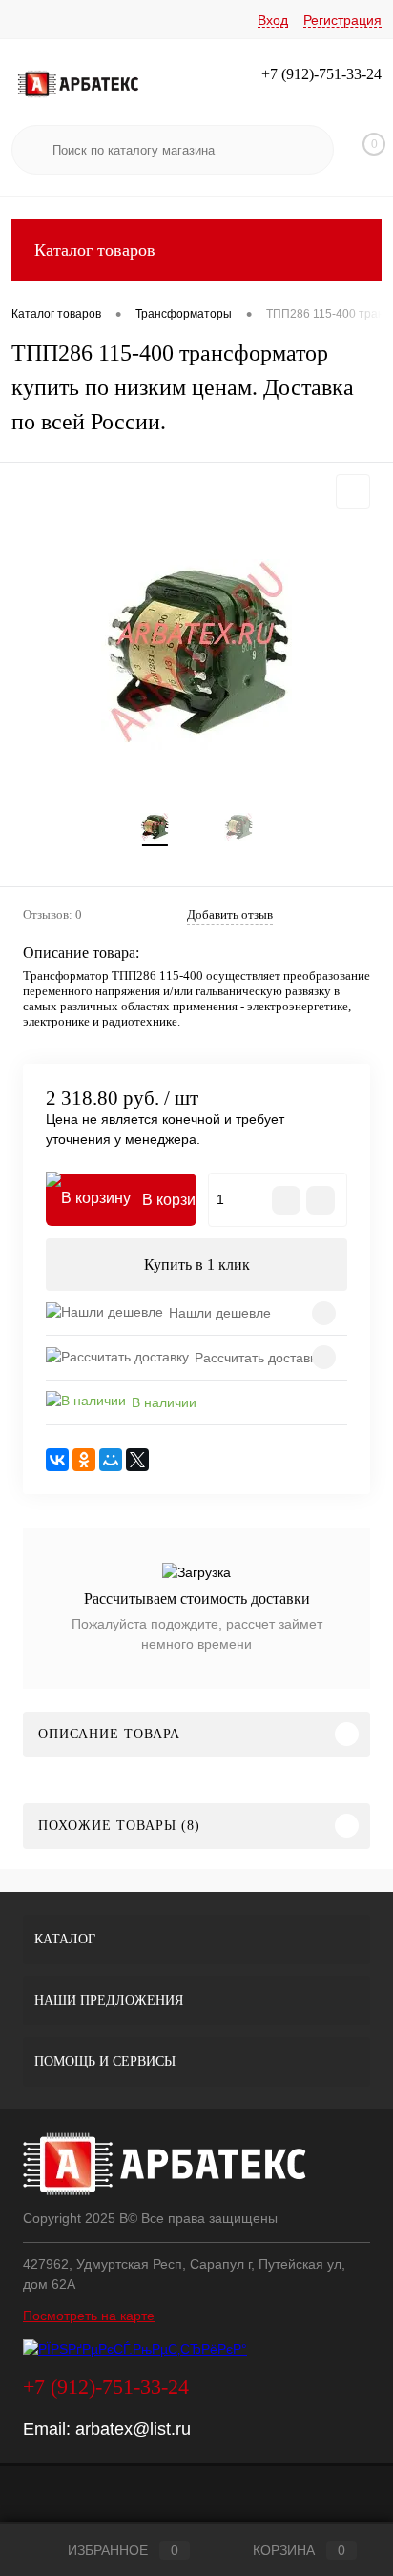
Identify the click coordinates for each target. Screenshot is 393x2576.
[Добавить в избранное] (353, 491)
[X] (137, 1460)
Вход (273, 20)
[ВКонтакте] (57, 1460)
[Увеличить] (196, 654)
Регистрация (342, 20)
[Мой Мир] (111, 1460)
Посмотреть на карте (89, 2316)
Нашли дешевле (220, 1313)
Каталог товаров (95, 250)
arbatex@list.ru (133, 2429)
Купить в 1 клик (197, 1265)
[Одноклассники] (84, 1460)
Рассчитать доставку (259, 1358)
